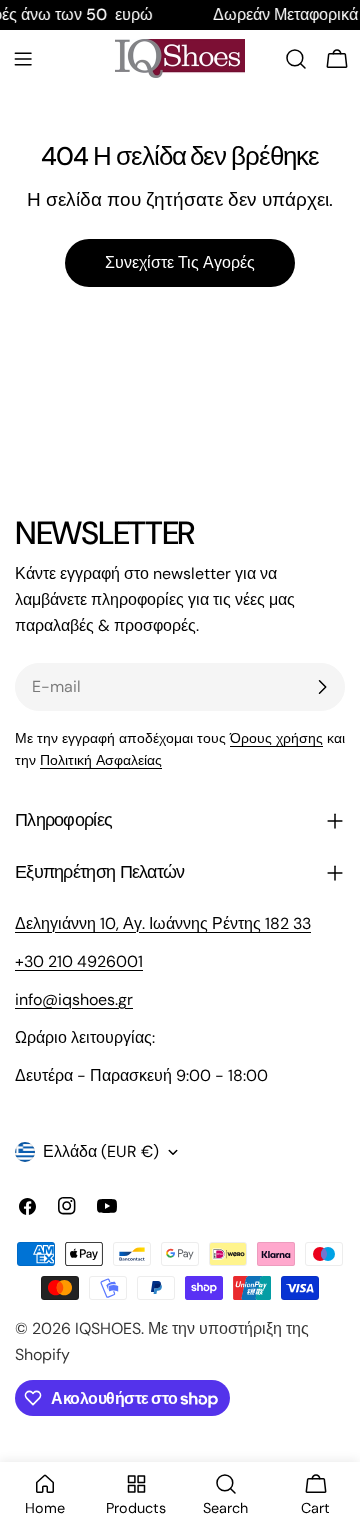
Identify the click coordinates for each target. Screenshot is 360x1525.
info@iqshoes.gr (74, 999)
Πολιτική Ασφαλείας (101, 760)
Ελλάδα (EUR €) (101, 1151)
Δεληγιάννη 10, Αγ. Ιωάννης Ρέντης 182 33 (163, 923)
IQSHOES (108, 1328)
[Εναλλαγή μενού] (23, 59)
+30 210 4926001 (79, 961)
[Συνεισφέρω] (322, 687)
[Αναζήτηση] (296, 59)
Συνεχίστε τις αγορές (180, 262)
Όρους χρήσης (276, 738)
